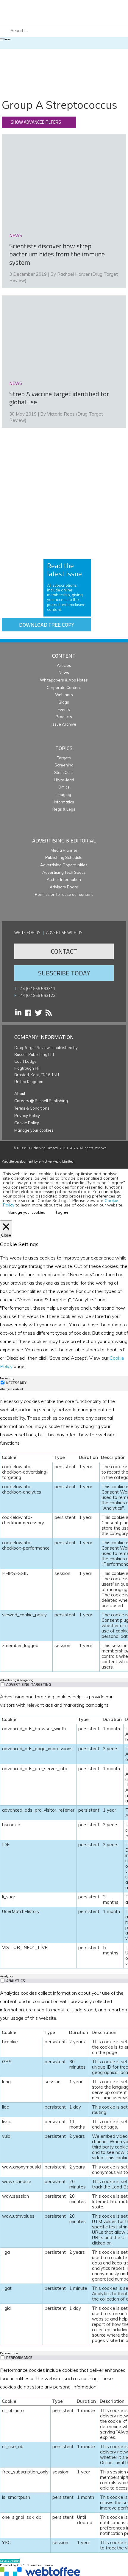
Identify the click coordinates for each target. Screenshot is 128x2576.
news (16, 235)
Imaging (64, 794)
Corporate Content (64, 687)
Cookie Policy (27, 1123)
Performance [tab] (9, 2353)
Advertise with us (64, 932)
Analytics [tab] (7, 1976)
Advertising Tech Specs (64, 872)
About (20, 1093)
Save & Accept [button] (10, 2561)
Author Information (64, 879)
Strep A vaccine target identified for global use (59, 398)
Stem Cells (64, 772)
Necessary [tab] (7, 1378)
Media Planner (64, 850)
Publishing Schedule (64, 857)
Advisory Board (64, 887)
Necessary (16, 1383)
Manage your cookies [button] (34, 1130)
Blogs (64, 702)
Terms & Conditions (32, 1108)
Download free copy (47, 625)
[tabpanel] (64, 1534)
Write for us (27, 932)
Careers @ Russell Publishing (41, 1101)
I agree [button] (62, 1212)
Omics (64, 787)
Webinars (64, 695)
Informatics (64, 802)
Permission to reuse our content (64, 894)
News (64, 673)
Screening (64, 765)
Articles (64, 665)
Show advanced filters (36, 122)
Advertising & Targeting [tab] (17, 1680)
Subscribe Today (64, 973)
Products (64, 717)
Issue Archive (64, 724)
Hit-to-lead (64, 780)
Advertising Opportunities (64, 865)
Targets (64, 758)
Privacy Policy (27, 1116)
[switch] (3, 1684)
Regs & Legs (64, 809)
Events (64, 710)
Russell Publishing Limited (37, 1148)
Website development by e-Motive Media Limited (38, 1161)
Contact (64, 951)
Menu (7, 39)
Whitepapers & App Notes (64, 680)
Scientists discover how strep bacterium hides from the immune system (57, 254)
